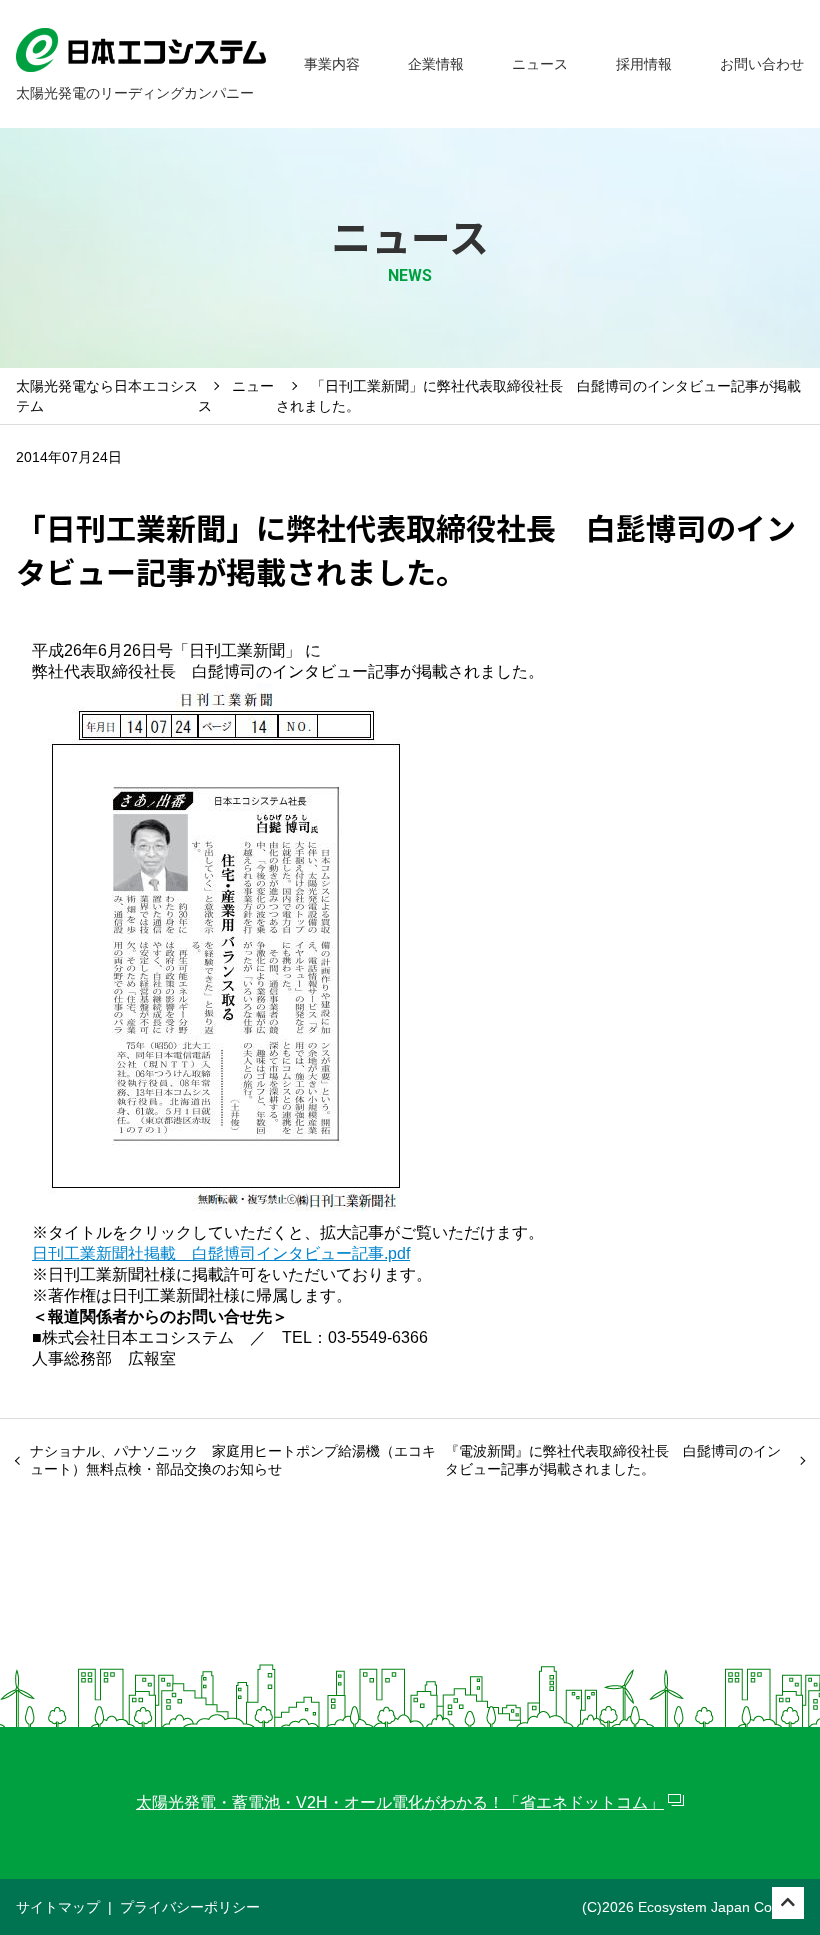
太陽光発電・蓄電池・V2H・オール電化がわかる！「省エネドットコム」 (400, 1802)
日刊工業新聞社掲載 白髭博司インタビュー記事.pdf (221, 1253)
